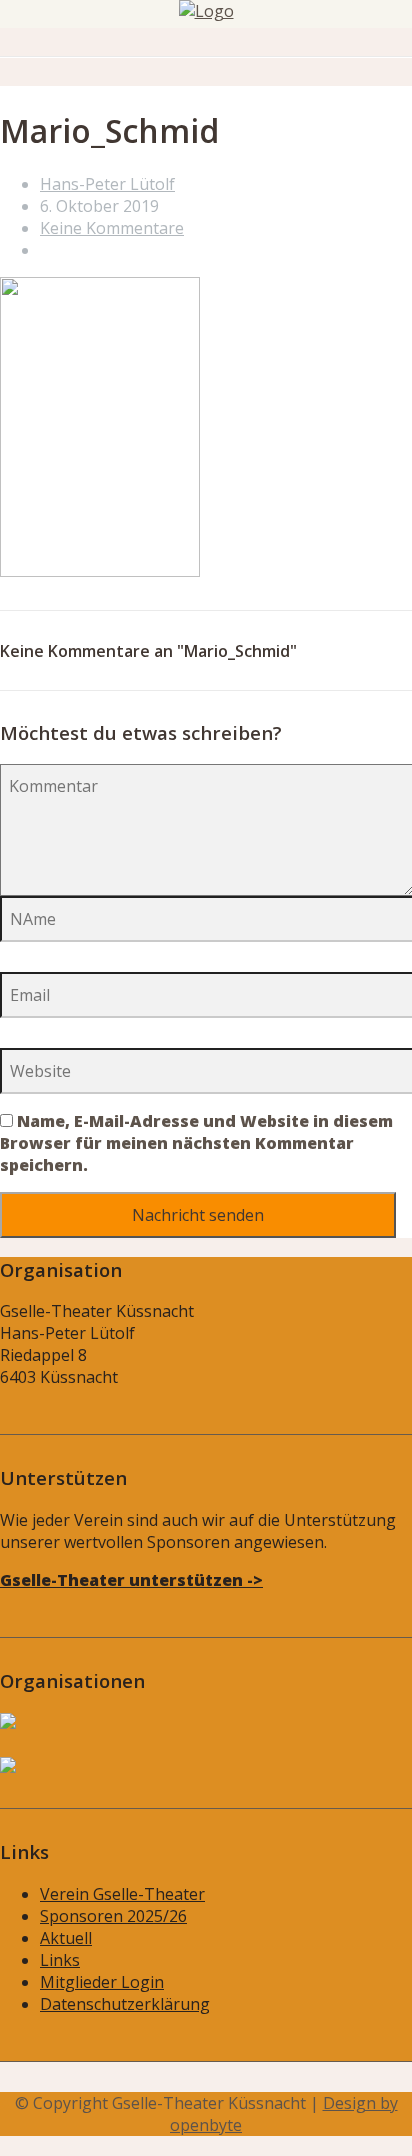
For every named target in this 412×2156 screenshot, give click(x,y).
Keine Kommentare (112, 228)
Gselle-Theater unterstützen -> (131, 1580)
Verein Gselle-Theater (122, 1894)
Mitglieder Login (102, 1982)
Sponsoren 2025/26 (113, 1916)
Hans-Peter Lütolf (107, 184)
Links (60, 1960)
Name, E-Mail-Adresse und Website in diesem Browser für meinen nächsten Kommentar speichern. (196, 1143)
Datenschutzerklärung (125, 2004)
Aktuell (66, 1938)
